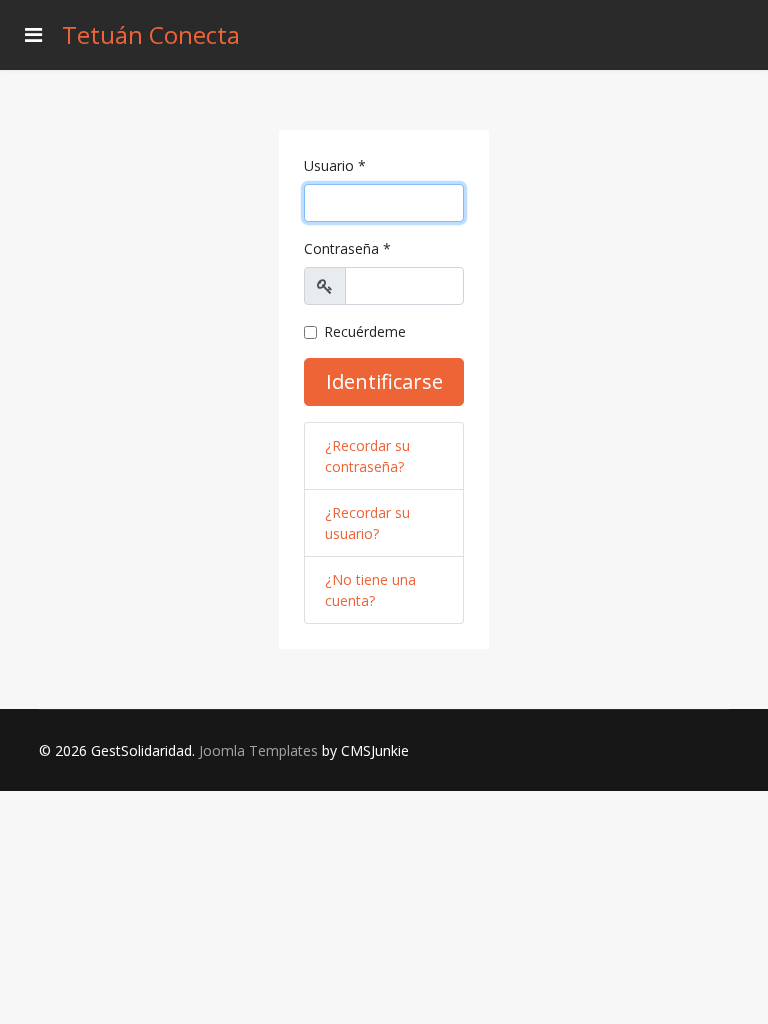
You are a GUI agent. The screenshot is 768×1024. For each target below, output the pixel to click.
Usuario (335, 165)
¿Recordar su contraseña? (367, 456)
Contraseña (347, 248)
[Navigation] (33, 35)
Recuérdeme (365, 331)
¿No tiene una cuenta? (370, 590)
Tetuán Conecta (151, 35)
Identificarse (384, 381)
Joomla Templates (258, 750)
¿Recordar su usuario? (367, 523)
